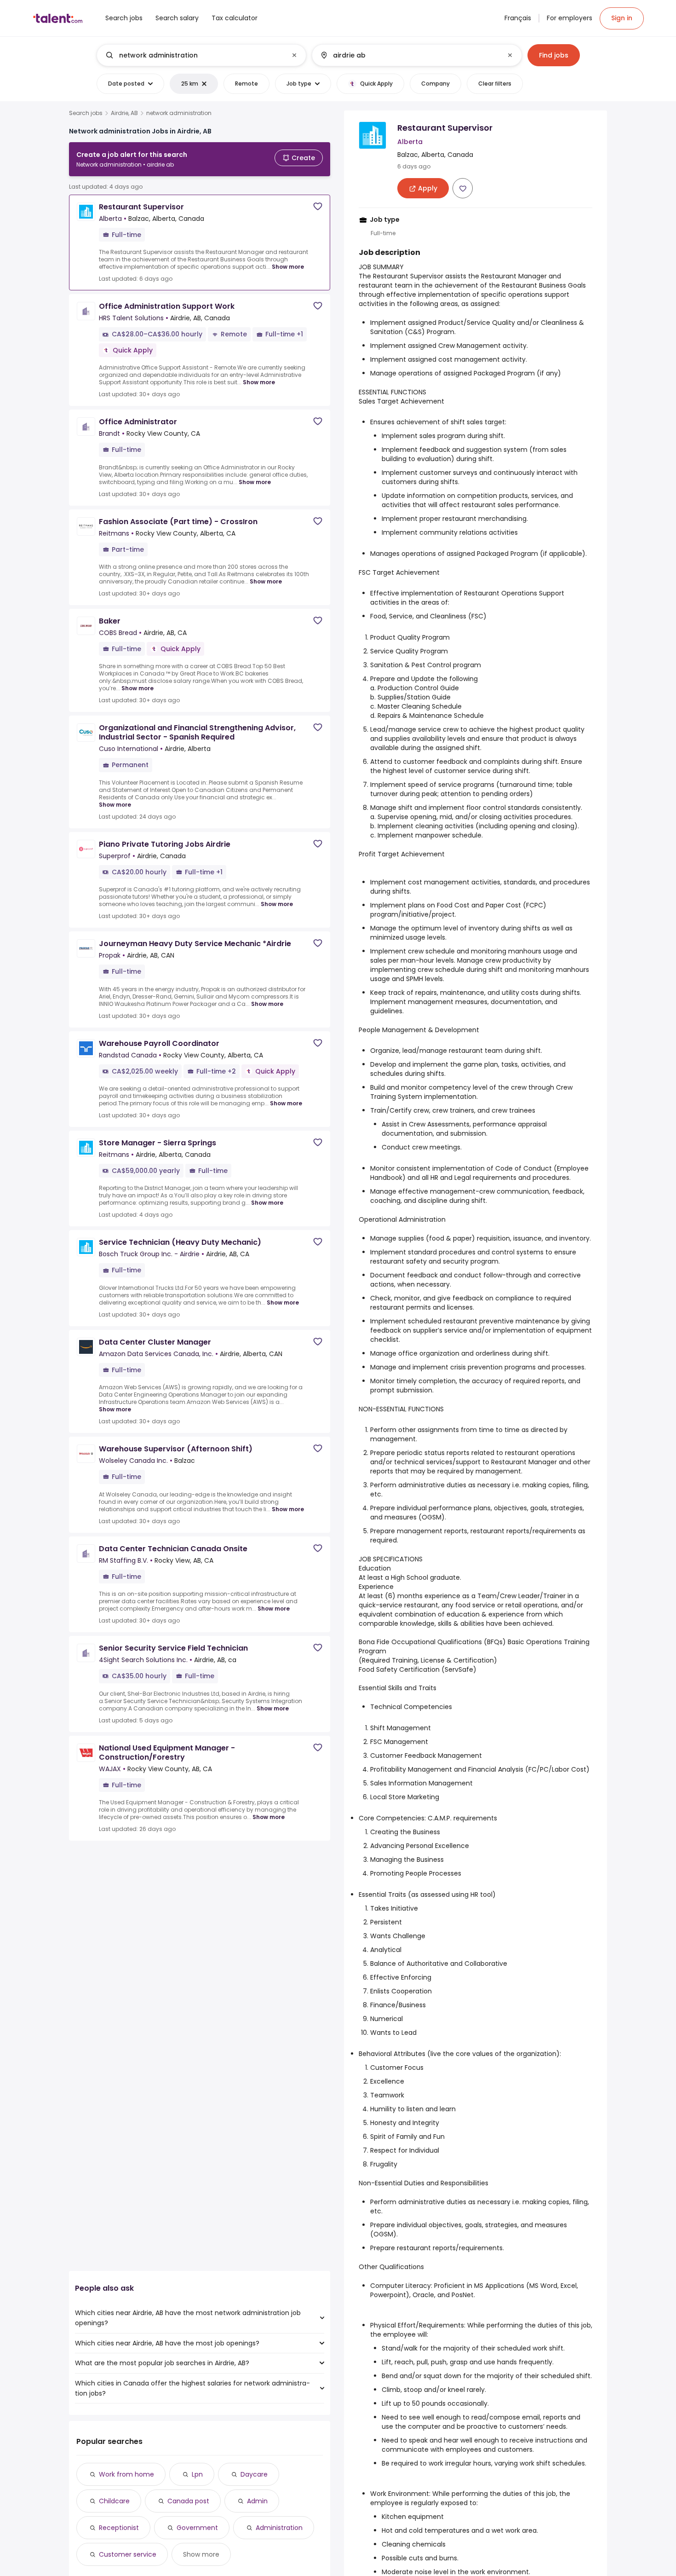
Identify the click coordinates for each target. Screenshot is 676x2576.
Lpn (197, 2474)
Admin (257, 2501)
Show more (288, 267)
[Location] (409, 55)
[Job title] (194, 55)
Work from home (126, 2474)
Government (197, 2528)
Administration (279, 2528)
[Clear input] (294, 55)
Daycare (254, 2474)
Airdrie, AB (124, 113)
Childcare (114, 2501)
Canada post (188, 2501)
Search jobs (86, 113)
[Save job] (318, 206)
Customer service (128, 2554)
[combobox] (201, 55)
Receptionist (119, 2528)
